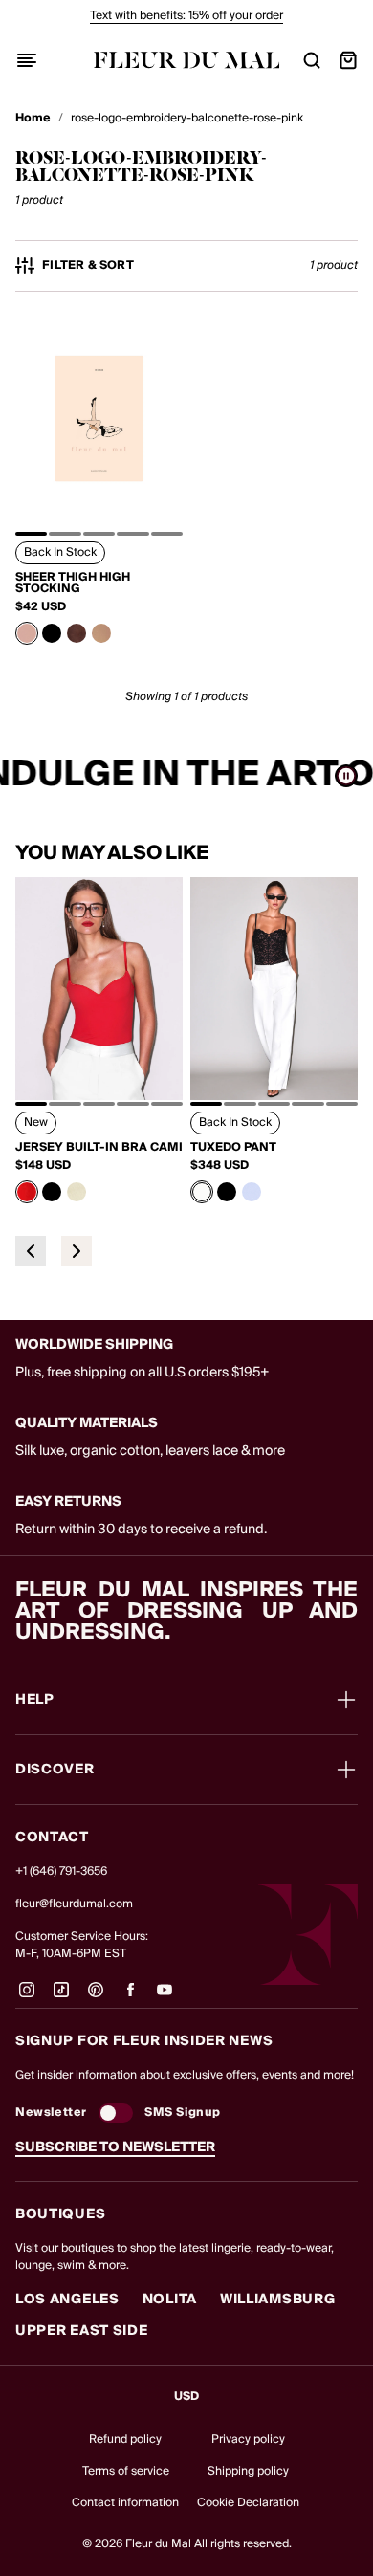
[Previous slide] (31, 1251)
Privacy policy (248, 2440)
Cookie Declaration (248, 2503)
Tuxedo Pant (233, 1148)
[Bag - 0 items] (348, 60)
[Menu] (27, 60)
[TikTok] (61, 1997)
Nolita (170, 2300)
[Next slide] (77, 1251)
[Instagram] (27, 1997)
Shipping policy (248, 2471)
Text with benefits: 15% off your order (186, 16)
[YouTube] (165, 1997)
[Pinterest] (96, 1997)
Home (33, 119)
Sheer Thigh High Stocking (73, 583)
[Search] (312, 60)
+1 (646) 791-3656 (61, 1871)
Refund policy (125, 2440)
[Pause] (346, 776)
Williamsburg (277, 2300)
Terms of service (126, 2471)
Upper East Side (82, 2331)
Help (35, 1700)
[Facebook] (130, 1997)
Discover (55, 1770)
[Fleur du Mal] (187, 60)
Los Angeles (67, 2300)
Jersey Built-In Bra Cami (99, 1148)
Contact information (125, 2503)
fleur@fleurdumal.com (74, 1904)
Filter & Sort (88, 266)
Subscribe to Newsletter (115, 2147)
